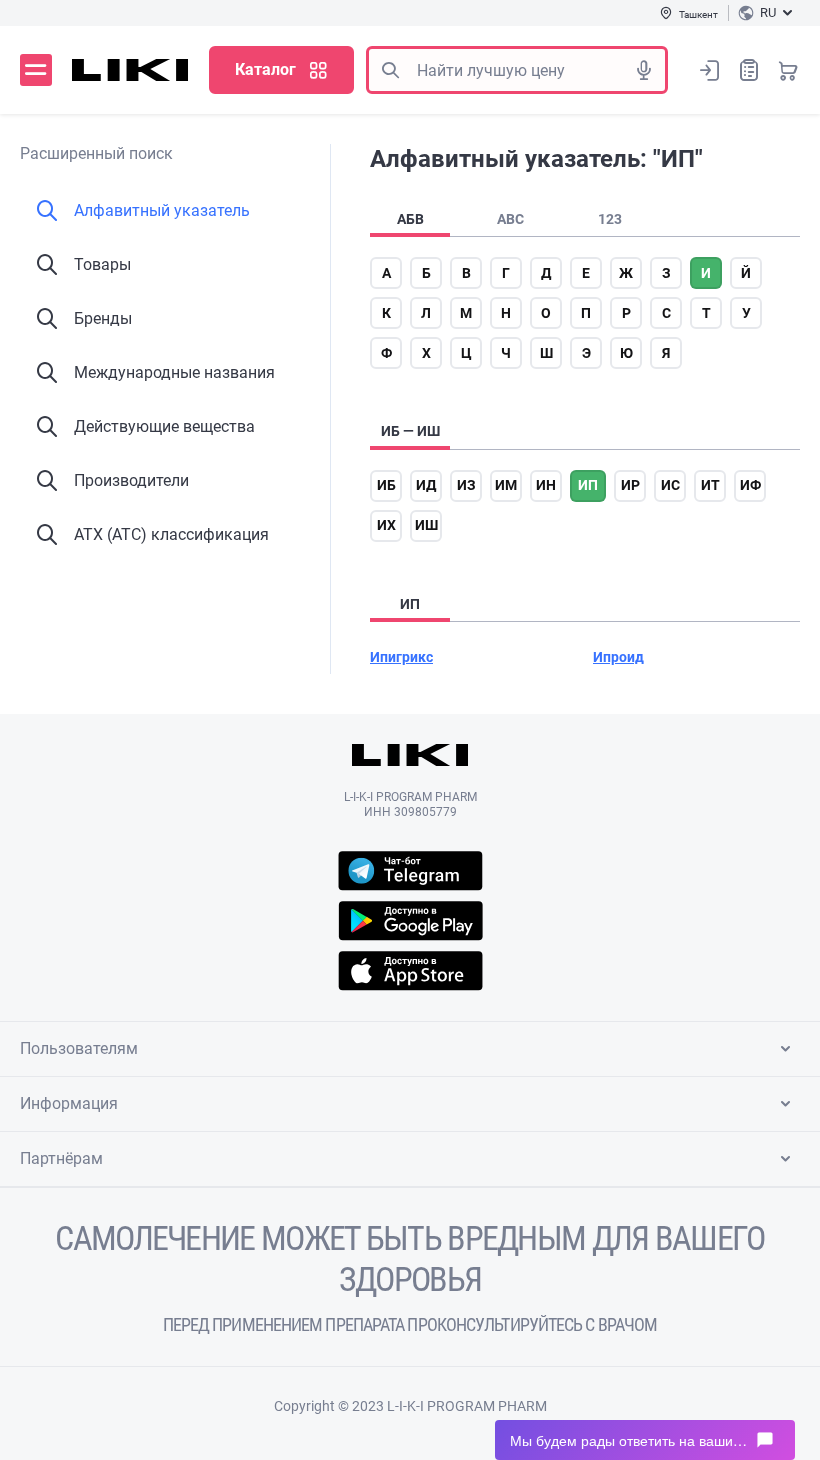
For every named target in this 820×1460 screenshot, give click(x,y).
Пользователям (79, 1048)
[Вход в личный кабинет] (710, 70)
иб (386, 485)
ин (546, 485)
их (386, 525)
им (506, 485)
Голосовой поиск (644, 70)
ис (670, 485)
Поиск (390, 70)
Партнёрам (61, 1158)
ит (710, 485)
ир (630, 485)
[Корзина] (788, 70)
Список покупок (749, 70)
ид (426, 485)
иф (750, 485)
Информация (69, 1103)
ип (588, 485)
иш (426, 525)
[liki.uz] (130, 70)
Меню (36, 70)
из (466, 485)
